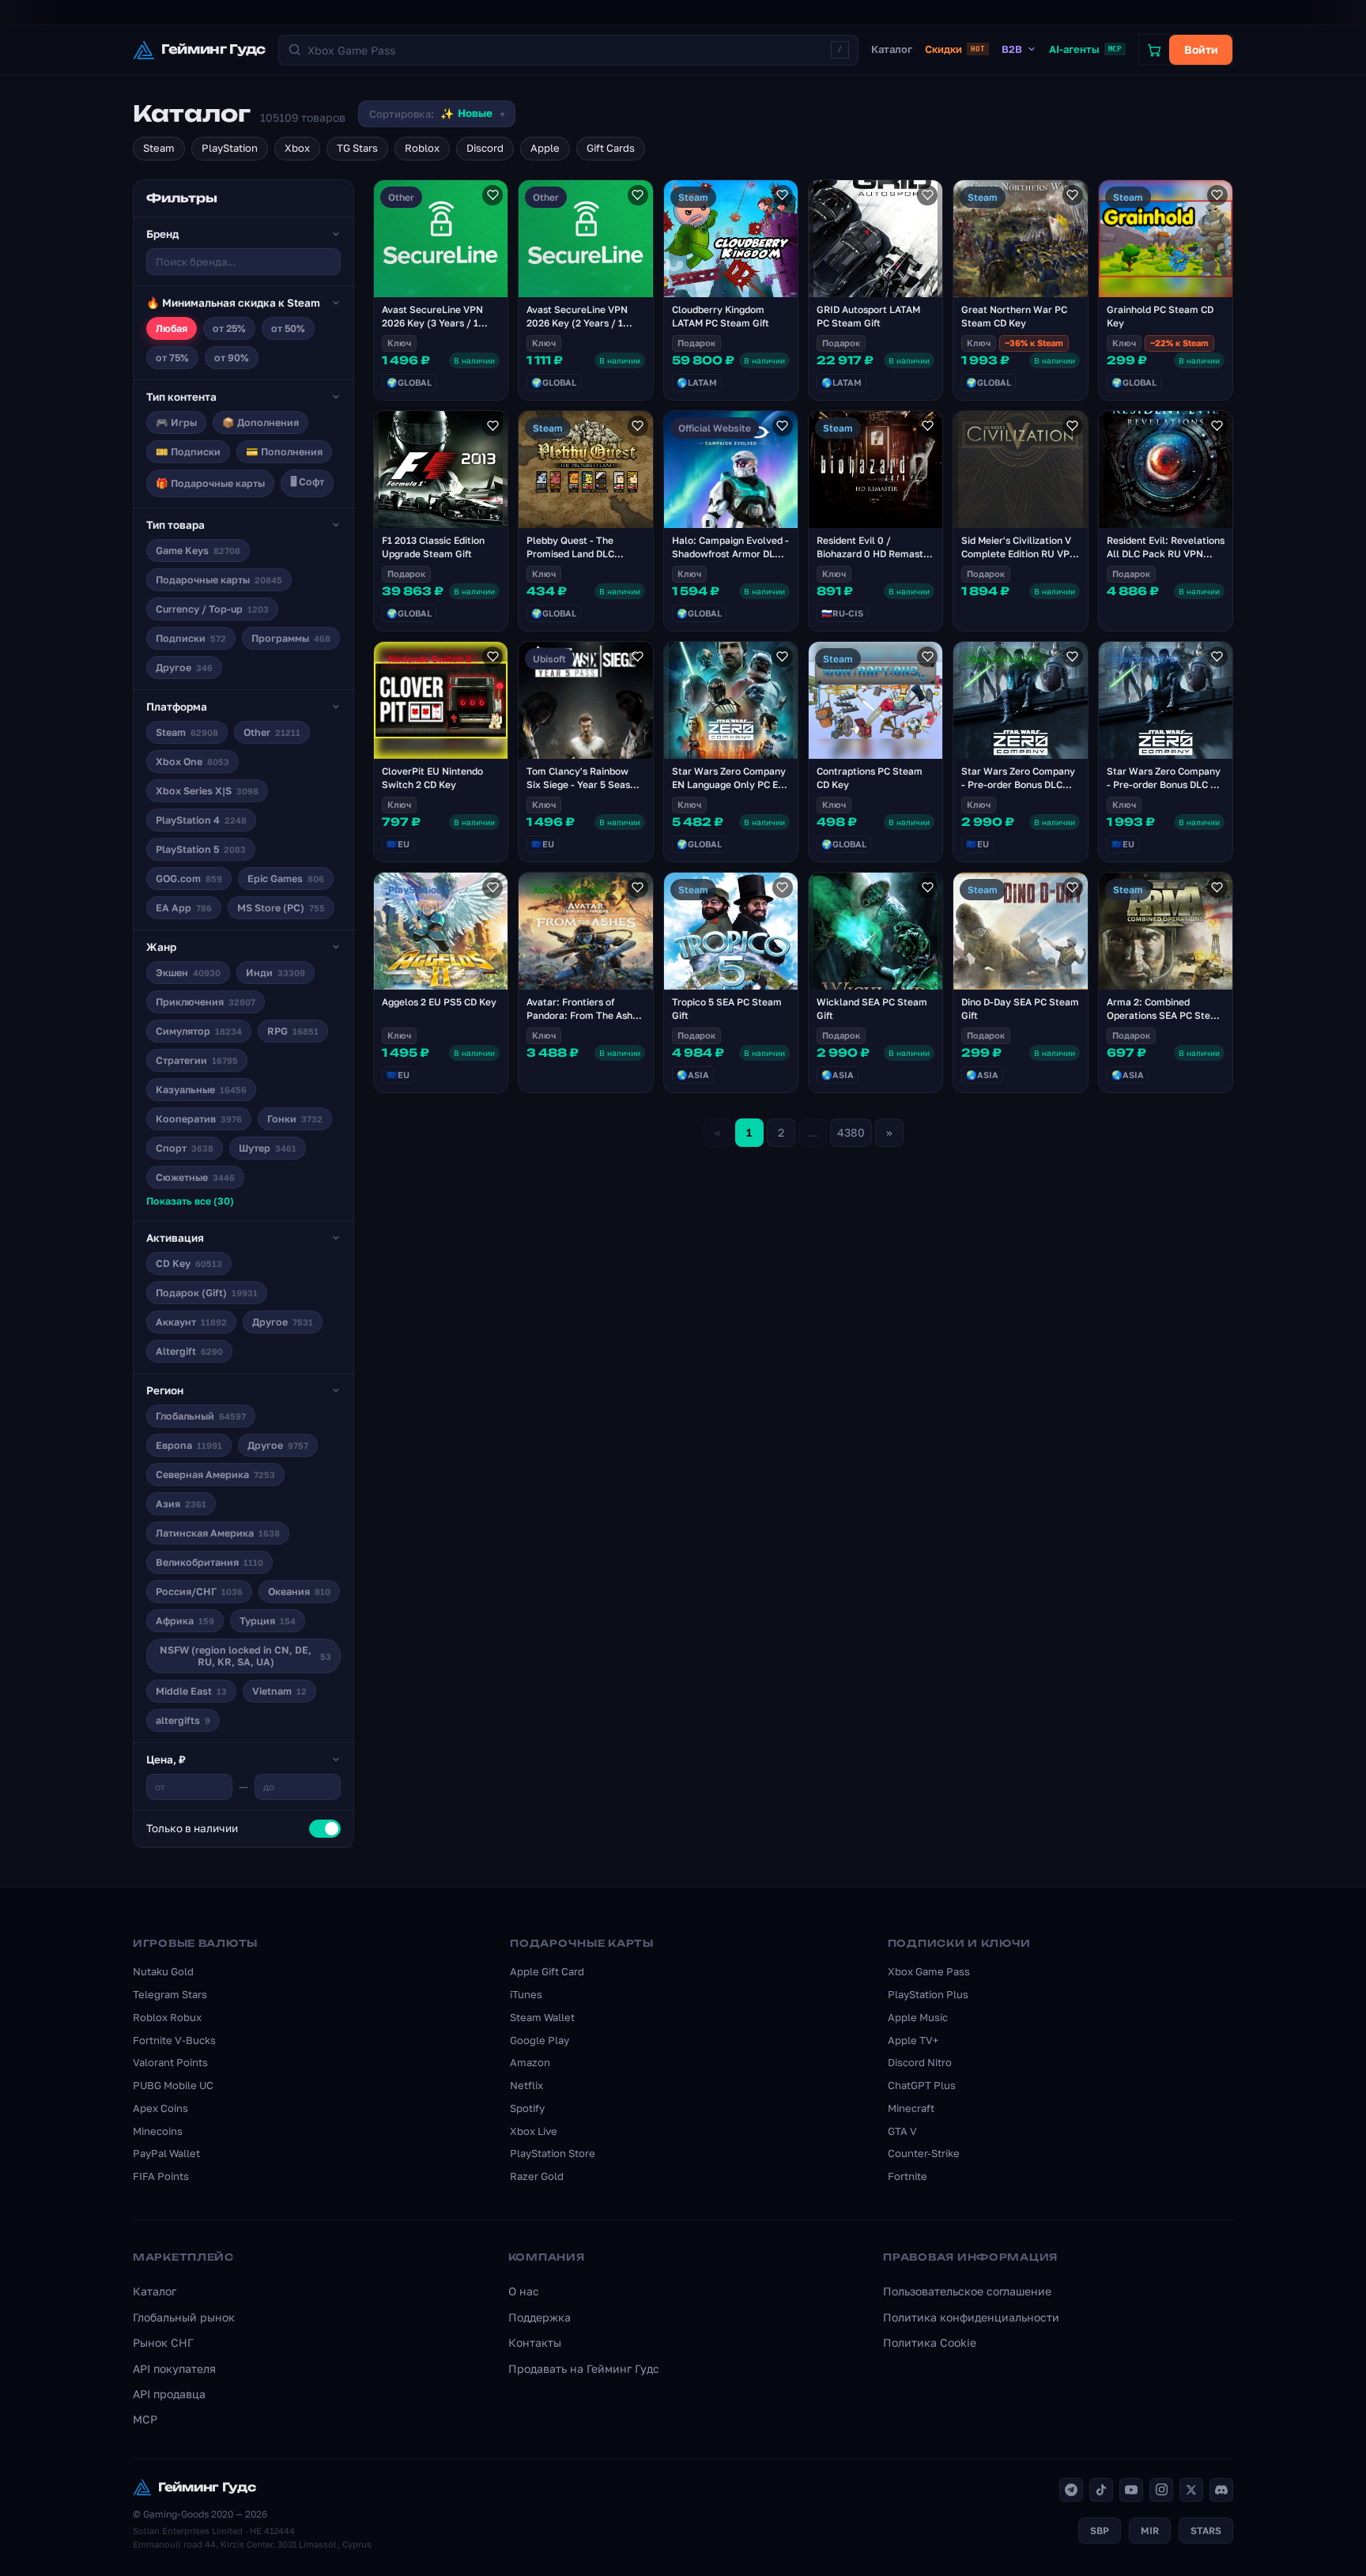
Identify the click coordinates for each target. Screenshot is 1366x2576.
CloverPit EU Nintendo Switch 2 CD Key (432, 778)
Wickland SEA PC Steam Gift (872, 1009)
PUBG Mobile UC (173, 2085)
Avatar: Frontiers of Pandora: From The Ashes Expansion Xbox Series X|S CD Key (585, 1022)
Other (272, 732)
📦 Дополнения (260, 422)
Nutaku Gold (163, 1971)
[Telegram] (1071, 2490)
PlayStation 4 (201, 820)
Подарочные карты (219, 580)
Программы (291, 638)
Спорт (185, 1148)
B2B (1012, 49)
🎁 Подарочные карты (210, 483)
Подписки (191, 638)
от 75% (172, 358)
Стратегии (197, 1060)
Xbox (297, 148)
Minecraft (911, 2108)
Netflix (526, 2085)
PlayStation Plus (928, 1994)
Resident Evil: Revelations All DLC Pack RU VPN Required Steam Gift (1166, 554)
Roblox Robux (167, 2017)
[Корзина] (1154, 50)
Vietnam (279, 1691)
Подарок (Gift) (207, 1293)
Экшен (188, 973)
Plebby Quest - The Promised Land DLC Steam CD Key (570, 554)
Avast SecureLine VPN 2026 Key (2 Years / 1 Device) (577, 323)
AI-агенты (1085, 49)
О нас (524, 2291)
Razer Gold (537, 2176)
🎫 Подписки (188, 452)
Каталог (892, 49)
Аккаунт (191, 1322)
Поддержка (540, 2317)
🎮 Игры (176, 422)
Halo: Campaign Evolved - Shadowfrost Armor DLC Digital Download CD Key (730, 554)
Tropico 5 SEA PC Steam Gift (727, 1009)
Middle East (191, 1691)
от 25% (229, 328)
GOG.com (189, 879)
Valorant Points (170, 2062)
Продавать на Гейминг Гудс (584, 2369)
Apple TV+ (913, 2040)
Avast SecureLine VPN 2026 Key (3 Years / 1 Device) (432, 323)
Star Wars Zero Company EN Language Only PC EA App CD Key (729, 784)
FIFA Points (161, 2176)
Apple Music (918, 2017)
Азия (181, 1504)
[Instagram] (1161, 2490)
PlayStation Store (553, 2153)
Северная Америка (215, 1475)
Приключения (206, 1002)
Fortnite (908, 2176)
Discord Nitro (920, 2062)
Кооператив (199, 1119)
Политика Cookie (930, 2342)
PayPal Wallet (166, 2153)
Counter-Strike (924, 2153)
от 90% (232, 358)
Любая (172, 328)
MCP (145, 2419)
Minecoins (158, 2131)
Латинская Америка (218, 1533)
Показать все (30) (190, 1201)
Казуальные (201, 1090)
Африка (185, 1621)
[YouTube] (1131, 2490)
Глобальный (201, 1416)
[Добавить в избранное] (492, 195)
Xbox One (192, 762)
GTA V (902, 2131)
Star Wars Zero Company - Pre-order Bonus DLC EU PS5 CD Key (1165, 784)
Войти (1201, 49)
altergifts (183, 1720)
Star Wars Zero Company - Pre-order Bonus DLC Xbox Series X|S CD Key (1018, 784)
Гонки (295, 1119)
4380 (851, 1132)
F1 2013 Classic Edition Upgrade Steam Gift (433, 547)
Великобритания (209, 1562)
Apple (545, 148)
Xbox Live (534, 2131)
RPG (293, 1031)
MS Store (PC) (281, 908)
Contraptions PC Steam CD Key (870, 778)
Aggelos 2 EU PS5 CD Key (439, 1002)
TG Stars (357, 148)
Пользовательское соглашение (967, 2291)
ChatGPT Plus (922, 2085)
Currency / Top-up (212, 609)
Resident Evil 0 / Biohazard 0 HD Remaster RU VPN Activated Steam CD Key (875, 560)
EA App (184, 908)
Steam (159, 148)
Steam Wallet (542, 2017)
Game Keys (198, 551)
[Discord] (1221, 2490)
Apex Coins (160, 2108)
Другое (184, 668)
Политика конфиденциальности (971, 2317)
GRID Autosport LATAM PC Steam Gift (868, 316)
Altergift (189, 1351)
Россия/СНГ (199, 1592)
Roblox (422, 148)
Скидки (955, 49)
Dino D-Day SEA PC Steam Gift (1020, 1009)
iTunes (526, 1994)
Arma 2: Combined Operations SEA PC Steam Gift (1166, 1015)
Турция (268, 1621)
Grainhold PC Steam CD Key (1160, 316)
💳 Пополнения (284, 452)
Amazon (530, 2062)
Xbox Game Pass (929, 1971)
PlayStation (230, 148)
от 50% (288, 328)
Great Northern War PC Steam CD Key (1014, 316)
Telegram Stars (170, 1994)
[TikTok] (1101, 2490)
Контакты (535, 2342)
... (813, 1132)
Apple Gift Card (547, 1971)
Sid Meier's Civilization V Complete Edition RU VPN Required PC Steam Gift (1019, 554)
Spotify (527, 2108)
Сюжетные (195, 1177)
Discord (485, 148)
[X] (1191, 2490)
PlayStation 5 (201, 849)
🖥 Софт (307, 482)
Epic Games (286, 879)
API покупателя (174, 2369)
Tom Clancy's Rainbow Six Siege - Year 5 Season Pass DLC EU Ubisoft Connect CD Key (584, 791)
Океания (299, 1592)
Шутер (268, 1148)
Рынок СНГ (163, 2342)
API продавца (169, 2394)
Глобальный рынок (184, 2317)
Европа (189, 1445)
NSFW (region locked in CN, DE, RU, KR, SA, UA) (245, 1656)
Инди (275, 973)
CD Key (189, 1263)
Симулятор (199, 1031)
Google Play (540, 2040)
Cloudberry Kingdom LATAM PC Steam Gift (721, 316)
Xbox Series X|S (207, 791)
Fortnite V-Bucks (174, 2040)
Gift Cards (611, 148)
